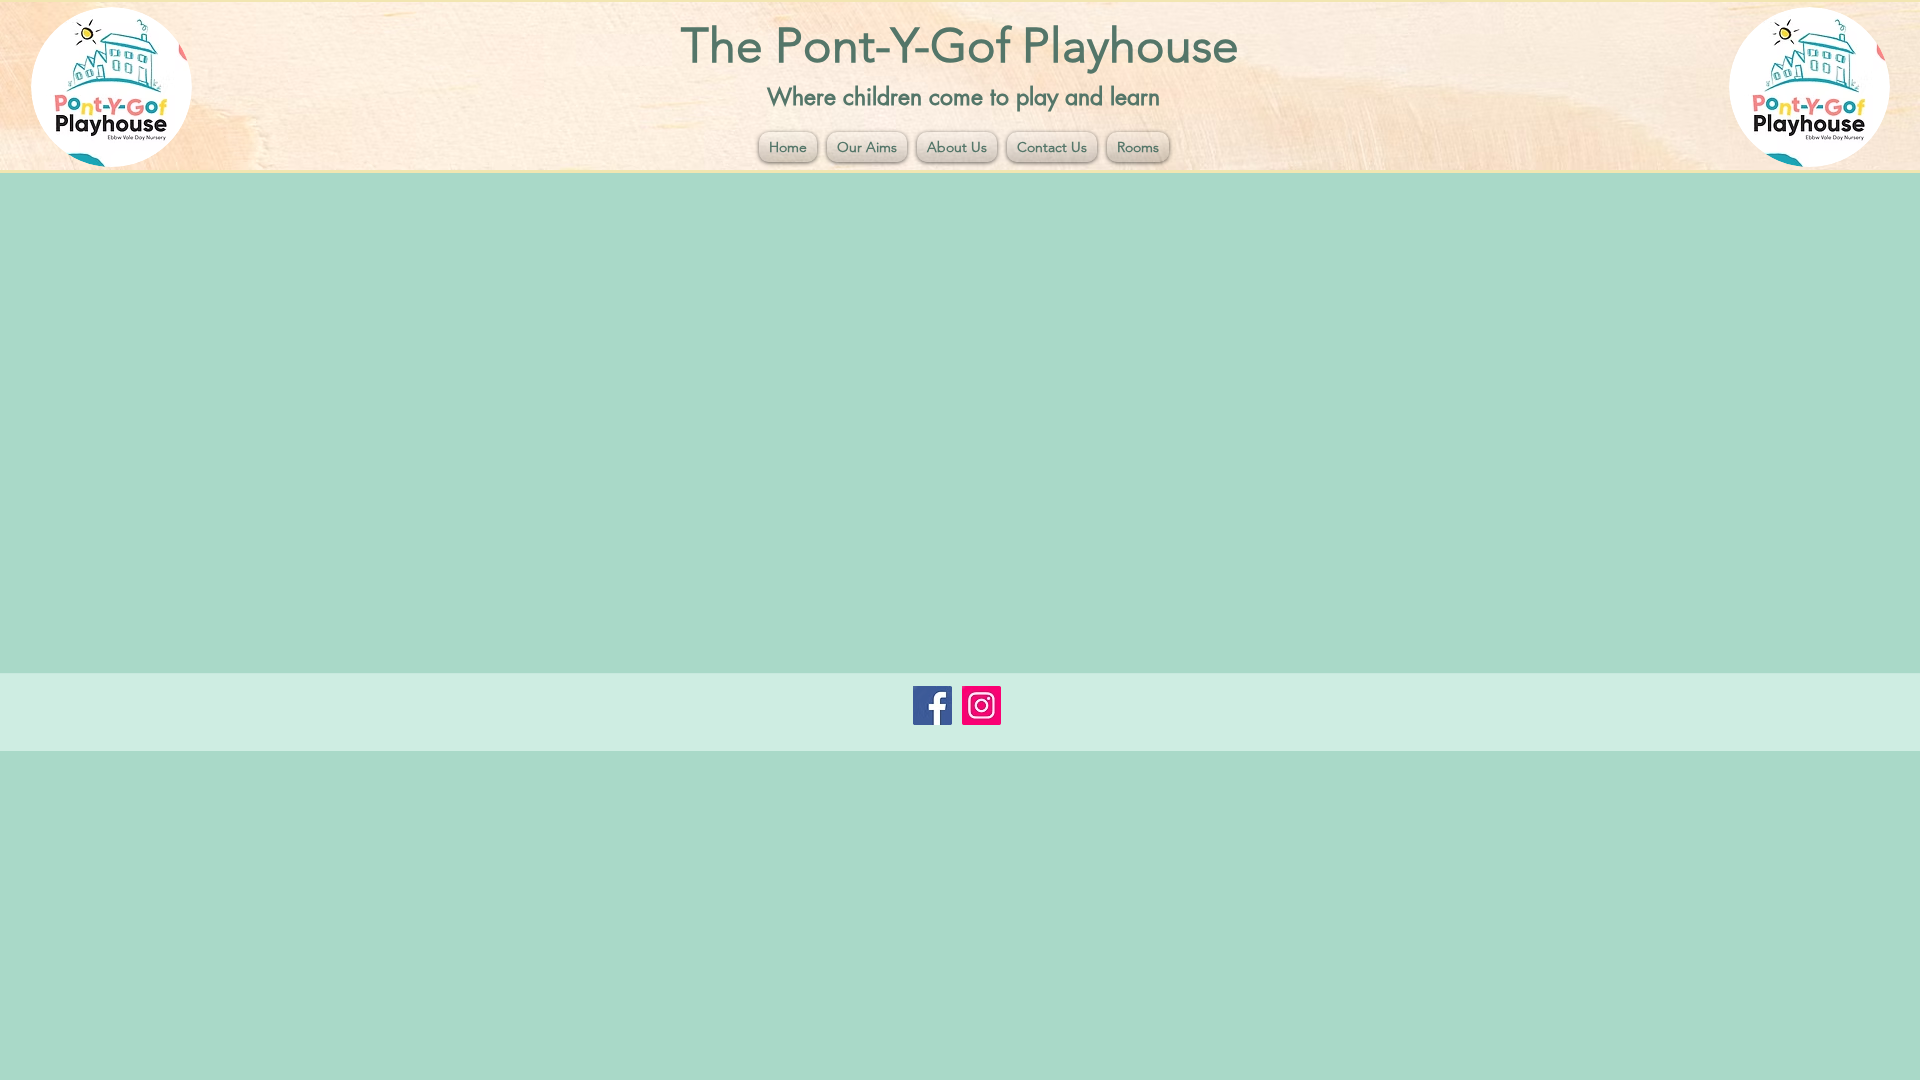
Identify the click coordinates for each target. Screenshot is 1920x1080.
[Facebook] (932, 705)
